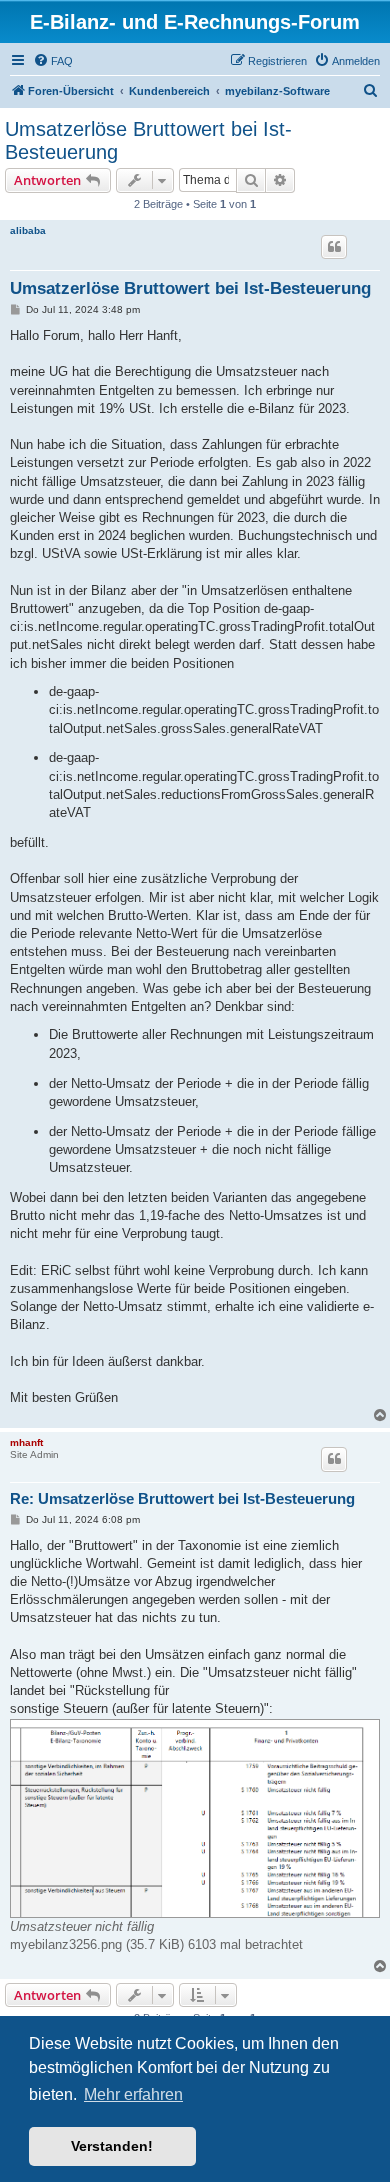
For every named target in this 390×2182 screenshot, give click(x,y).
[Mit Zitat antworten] (334, 247)
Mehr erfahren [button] (133, 2094)
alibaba (28, 230)
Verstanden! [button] (112, 2146)
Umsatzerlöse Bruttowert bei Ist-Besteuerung (148, 140)
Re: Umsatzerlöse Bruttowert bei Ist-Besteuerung (182, 1498)
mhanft (26, 1442)
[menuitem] (53, 61)
